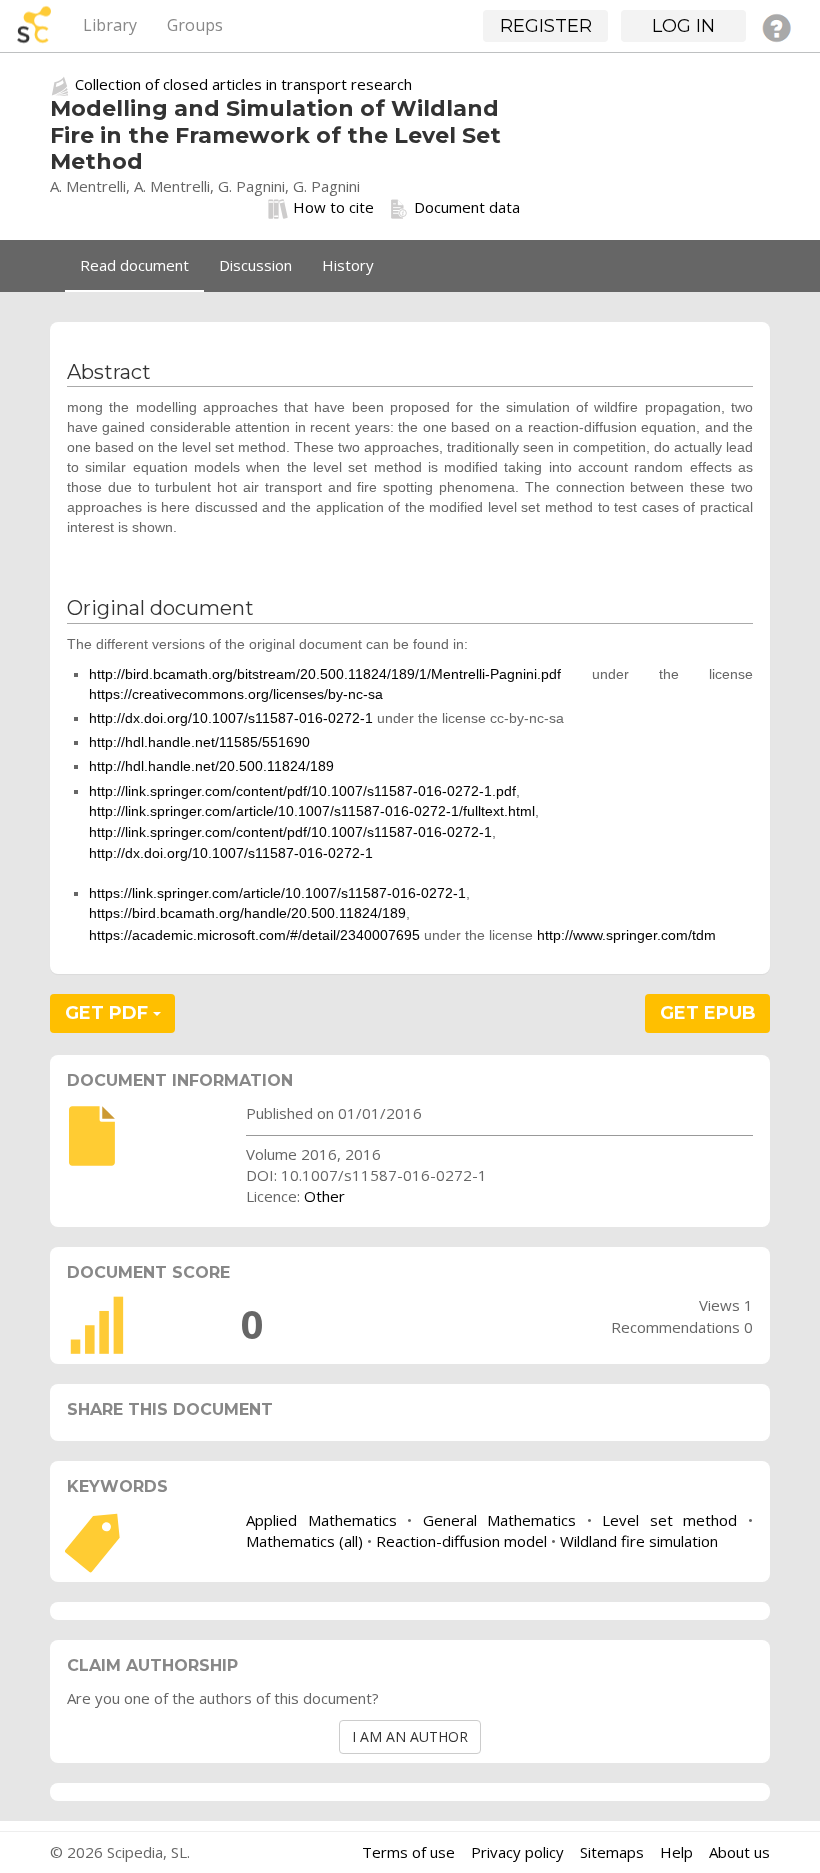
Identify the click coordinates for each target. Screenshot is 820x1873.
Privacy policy (517, 1852)
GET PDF (109, 1013)
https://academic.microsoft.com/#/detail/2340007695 (254, 935)
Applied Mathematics (321, 1520)
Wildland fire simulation (639, 1541)
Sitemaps (612, 1852)
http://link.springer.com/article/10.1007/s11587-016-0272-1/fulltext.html (312, 811)
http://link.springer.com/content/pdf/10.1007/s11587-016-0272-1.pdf (302, 791)
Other (324, 1196)
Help (676, 1852)
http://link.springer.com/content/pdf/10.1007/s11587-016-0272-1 (290, 832)
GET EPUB (708, 1013)
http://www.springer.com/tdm (626, 935)
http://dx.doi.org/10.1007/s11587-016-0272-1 (231, 718)
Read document (134, 265)
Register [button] (546, 26)
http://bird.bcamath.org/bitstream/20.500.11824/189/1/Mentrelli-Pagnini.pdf (325, 674)
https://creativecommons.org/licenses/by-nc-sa (236, 694)
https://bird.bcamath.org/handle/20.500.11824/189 (247, 913)
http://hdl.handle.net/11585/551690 (199, 742)
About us (739, 1852)
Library (110, 25)
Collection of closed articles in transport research (243, 84)
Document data (467, 207)
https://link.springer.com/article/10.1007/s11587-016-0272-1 (277, 893)
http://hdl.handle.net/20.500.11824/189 (211, 766)
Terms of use (408, 1852)
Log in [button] (683, 26)
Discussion (255, 265)
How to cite (333, 207)
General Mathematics (500, 1520)
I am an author (410, 1736)
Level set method (669, 1520)
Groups (195, 25)
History (348, 265)
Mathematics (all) (304, 1541)
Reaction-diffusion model (461, 1541)
